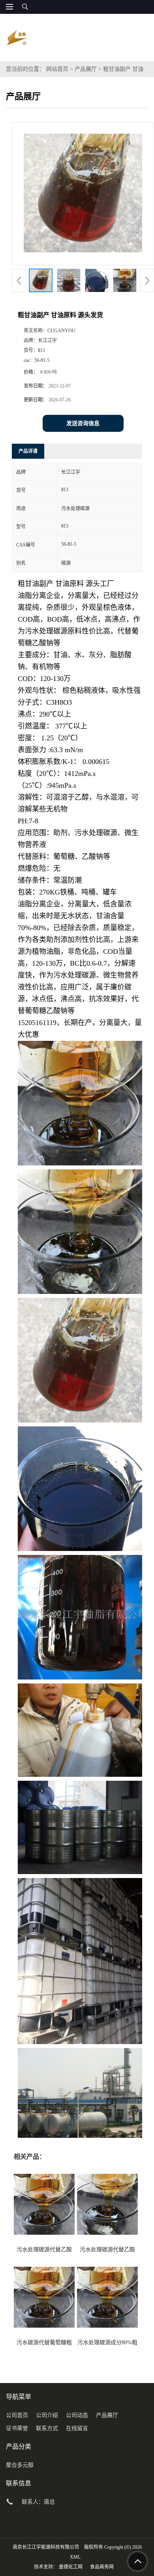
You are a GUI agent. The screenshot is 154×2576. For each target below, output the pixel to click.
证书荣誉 (17, 2428)
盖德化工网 (71, 2567)
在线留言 (77, 2428)
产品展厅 (86, 69)
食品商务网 (102, 2567)
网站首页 (57, 69)
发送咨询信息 (83, 423)
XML (75, 2557)
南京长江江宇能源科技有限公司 (46, 2547)
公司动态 (77, 2415)
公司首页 (17, 2415)
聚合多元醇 (20, 2465)
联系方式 (47, 2428)
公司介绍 (47, 2415)
